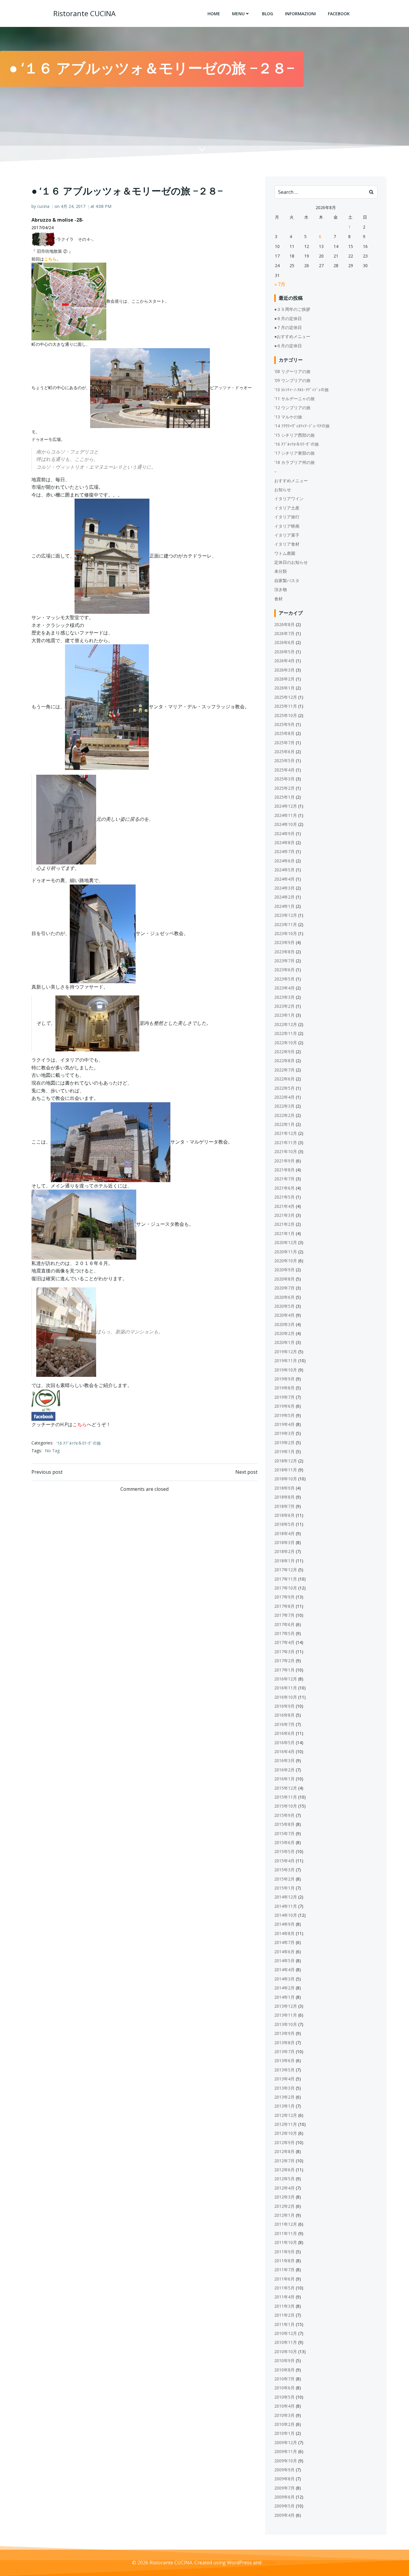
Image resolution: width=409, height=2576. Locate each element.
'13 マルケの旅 (288, 417)
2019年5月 (284, 1415)
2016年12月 (286, 1679)
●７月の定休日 (288, 327)
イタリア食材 (287, 544)
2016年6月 (284, 1733)
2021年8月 (284, 1170)
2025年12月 (286, 697)
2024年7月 (284, 851)
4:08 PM (103, 206)
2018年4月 (284, 1533)
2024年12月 (286, 806)
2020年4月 (284, 1315)
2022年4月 (284, 1097)
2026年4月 (284, 661)
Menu (238, 14)
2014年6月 (284, 1952)
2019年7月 (284, 1397)
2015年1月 (284, 1888)
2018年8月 (284, 1497)
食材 (278, 599)
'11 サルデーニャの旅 (294, 399)
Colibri (270, 2563)
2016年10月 (286, 1697)
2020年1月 (284, 1342)
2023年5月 (284, 979)
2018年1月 (284, 1561)
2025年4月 (284, 770)
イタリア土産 (287, 508)
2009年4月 (284, 2515)
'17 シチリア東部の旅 (294, 453)
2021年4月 (284, 1206)
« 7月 (280, 284)
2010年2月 (284, 2424)
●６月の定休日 (288, 346)
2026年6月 (284, 642)
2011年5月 (284, 2288)
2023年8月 (284, 952)
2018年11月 (286, 1470)
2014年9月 (284, 1924)
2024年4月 (284, 879)
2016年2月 (284, 1770)
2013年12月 (286, 2006)
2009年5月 (284, 2506)
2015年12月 (286, 1788)
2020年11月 (286, 1252)
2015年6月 (284, 1842)
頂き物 (281, 589)
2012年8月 (284, 2151)
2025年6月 (284, 752)
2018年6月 (284, 1515)
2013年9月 (284, 2033)
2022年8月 (284, 1061)
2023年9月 (284, 942)
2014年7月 (284, 1942)
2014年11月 (286, 1906)
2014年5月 (284, 1961)
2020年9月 (284, 1270)
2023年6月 (284, 970)
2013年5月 (284, 2070)
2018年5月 (284, 1524)
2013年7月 (284, 2051)
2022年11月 (286, 1033)
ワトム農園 (285, 553)
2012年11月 (286, 2124)
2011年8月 (284, 2261)
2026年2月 (284, 679)
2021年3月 (284, 1215)
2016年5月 (284, 1743)
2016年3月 (284, 1760)
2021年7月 (284, 1179)
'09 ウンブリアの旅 (292, 380)
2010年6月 (284, 2388)
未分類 (281, 571)
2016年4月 (284, 1751)
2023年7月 (284, 961)
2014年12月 (286, 1897)
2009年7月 (284, 2488)
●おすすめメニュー (292, 336)
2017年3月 (284, 1652)
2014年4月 (284, 1970)
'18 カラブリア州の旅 (294, 462)
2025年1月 (284, 797)
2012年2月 (284, 2206)
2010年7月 (284, 2379)
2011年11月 (286, 2233)
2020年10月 (286, 1261)
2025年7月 (284, 743)
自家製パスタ (287, 580)
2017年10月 (286, 1588)
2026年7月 (284, 633)
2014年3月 (284, 1979)
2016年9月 (284, 1706)
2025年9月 (284, 724)
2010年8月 (284, 2370)
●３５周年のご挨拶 (292, 309)
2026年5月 (284, 652)
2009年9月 (284, 2470)
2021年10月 (286, 1151)
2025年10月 (286, 715)
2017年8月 (284, 1606)
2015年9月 (284, 1815)
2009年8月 (284, 2479)
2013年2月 (284, 2097)
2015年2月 (284, 1879)
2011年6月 (284, 2279)
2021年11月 (286, 1142)
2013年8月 (284, 2043)
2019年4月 (284, 1424)
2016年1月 (284, 1779)
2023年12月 (286, 915)
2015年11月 (286, 1797)
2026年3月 (284, 670)
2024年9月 (284, 833)
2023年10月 (286, 933)
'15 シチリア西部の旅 (294, 435)
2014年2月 (284, 1988)
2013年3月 (284, 2088)
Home (214, 14)
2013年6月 (284, 2060)
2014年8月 (284, 1933)
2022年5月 (284, 1088)
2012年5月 (284, 2179)
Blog (268, 14)
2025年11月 (286, 706)
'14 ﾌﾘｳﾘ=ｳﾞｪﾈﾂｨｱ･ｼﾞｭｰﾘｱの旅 (302, 426)
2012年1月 (284, 2215)
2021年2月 (284, 1224)
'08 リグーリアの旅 (292, 371)
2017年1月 (284, 1670)
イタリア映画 (287, 526)
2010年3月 (284, 2415)
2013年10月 (286, 2024)
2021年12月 (286, 1133)
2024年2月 (284, 897)
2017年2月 (284, 1661)
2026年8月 (284, 624)
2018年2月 (284, 1551)
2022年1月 (284, 1124)
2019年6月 (284, 1406)
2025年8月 (284, 733)
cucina (43, 206)
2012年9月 (284, 2142)
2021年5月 (284, 1197)
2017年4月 (284, 1642)
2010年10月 (286, 2352)
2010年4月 (284, 2406)
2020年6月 (284, 1297)
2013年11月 (286, 2015)
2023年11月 (286, 924)
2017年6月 (284, 1624)
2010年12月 (286, 2333)
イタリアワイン (289, 498)
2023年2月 (284, 1006)
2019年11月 (286, 1361)
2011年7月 (284, 2270)
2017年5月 (284, 1633)
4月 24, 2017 (73, 206)
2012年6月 (284, 2170)
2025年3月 (284, 779)
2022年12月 (286, 1024)
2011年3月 (284, 2306)
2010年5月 (284, 2397)
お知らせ (283, 490)
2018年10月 (286, 1479)
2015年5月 (284, 1851)
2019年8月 (284, 1388)
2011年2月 (284, 2315)
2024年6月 (284, 861)
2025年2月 (284, 788)
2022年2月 (284, 1115)
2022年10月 (286, 1043)
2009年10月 (286, 2461)
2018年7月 (284, 1506)
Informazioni (300, 14)
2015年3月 (284, 1870)
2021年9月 (284, 1161)
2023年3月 (284, 997)
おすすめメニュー (291, 481)
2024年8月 (284, 842)
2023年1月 (284, 1015)
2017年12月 (286, 1570)
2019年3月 (284, 1433)
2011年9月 (284, 2252)
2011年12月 (286, 2224)
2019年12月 (286, 1352)
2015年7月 (284, 1833)
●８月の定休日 (288, 318)
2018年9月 (284, 1488)
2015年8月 (284, 1824)
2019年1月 (284, 1451)
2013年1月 (284, 2106)
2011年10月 (286, 2242)
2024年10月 (286, 824)
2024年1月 (284, 906)
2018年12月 (286, 1461)
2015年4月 (284, 1861)
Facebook (339, 14)
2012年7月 (284, 2161)
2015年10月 (286, 1806)
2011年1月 (284, 2324)
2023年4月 (284, 988)
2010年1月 (284, 2433)
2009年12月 (286, 2442)
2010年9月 (284, 2360)
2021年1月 (284, 1233)
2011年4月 (284, 2297)
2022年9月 (284, 1052)
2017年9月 (284, 1597)
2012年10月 (286, 2133)
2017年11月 (286, 1579)
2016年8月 (284, 1715)
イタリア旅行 (287, 517)
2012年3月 (284, 2197)
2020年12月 (286, 1242)
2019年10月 (286, 1370)
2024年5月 (284, 870)
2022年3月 (284, 1106)
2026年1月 (284, 688)
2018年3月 (284, 1542)
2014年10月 (286, 1915)
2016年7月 (284, 1724)
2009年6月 (284, 2497)
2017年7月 (284, 1615)
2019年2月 (284, 1442)
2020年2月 (284, 1333)
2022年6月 (284, 1079)
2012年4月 (284, 2188)
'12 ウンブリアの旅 (292, 408)
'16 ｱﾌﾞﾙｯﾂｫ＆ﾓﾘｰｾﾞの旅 (79, 1443)
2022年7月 (284, 1070)
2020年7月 (284, 1288)
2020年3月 (284, 1324)
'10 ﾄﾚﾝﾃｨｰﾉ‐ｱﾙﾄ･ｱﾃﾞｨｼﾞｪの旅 (302, 390)
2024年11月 (286, 815)
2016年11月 (286, 1688)
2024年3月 (284, 888)
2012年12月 (286, 2115)
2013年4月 (284, 2079)
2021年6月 (284, 1188)
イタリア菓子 (287, 535)
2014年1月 (284, 1997)
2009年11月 (286, 2451)
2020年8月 (284, 1279)
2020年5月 (284, 1306)
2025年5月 (284, 761)
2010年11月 (286, 2342)
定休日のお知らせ (291, 562)
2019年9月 (284, 1379)
